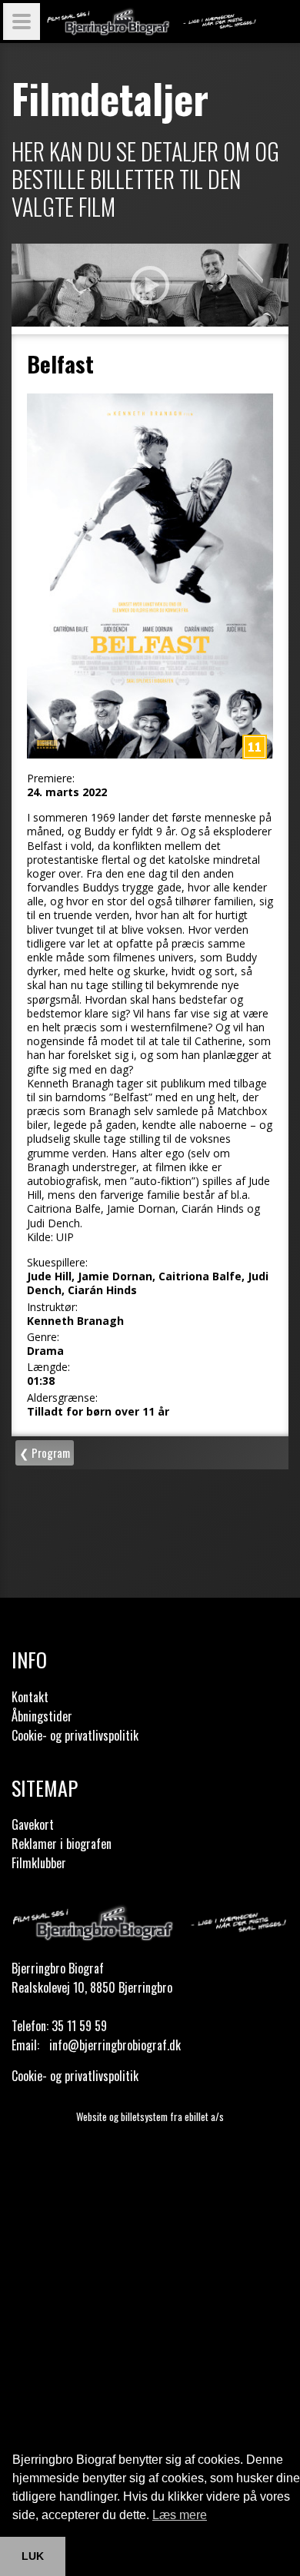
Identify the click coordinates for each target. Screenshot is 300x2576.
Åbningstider (42, 1716)
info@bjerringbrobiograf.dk (115, 2045)
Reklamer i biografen (62, 1844)
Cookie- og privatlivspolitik (75, 1735)
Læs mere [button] (180, 2515)
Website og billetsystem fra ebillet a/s (150, 2116)
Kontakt (30, 1697)
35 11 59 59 (79, 2026)
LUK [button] (33, 2556)
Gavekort (33, 1824)
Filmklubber (39, 1863)
